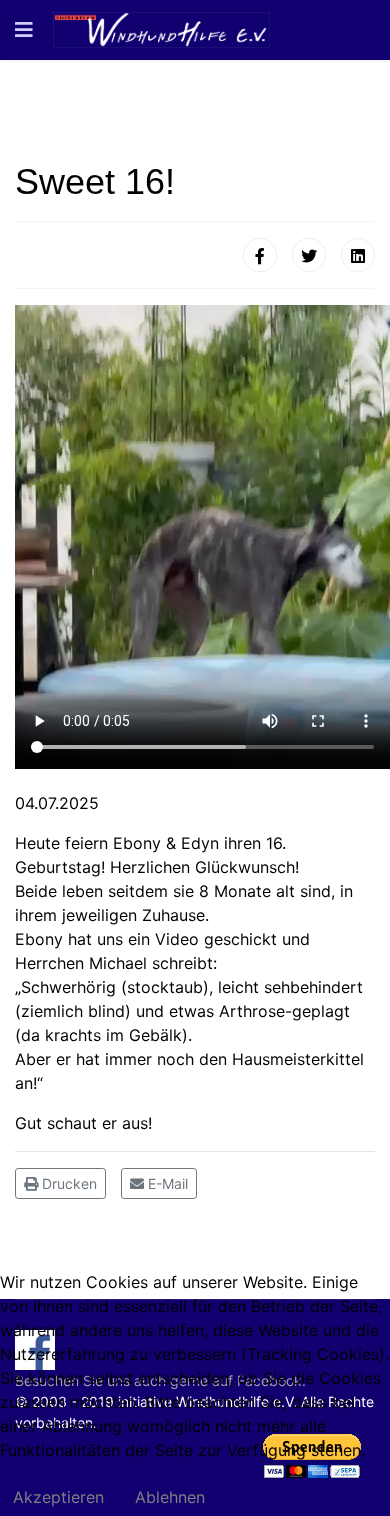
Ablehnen (170, 1497)
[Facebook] (260, 255)
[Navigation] (24, 30)
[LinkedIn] (358, 255)
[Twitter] (309, 255)
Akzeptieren (58, 1497)
